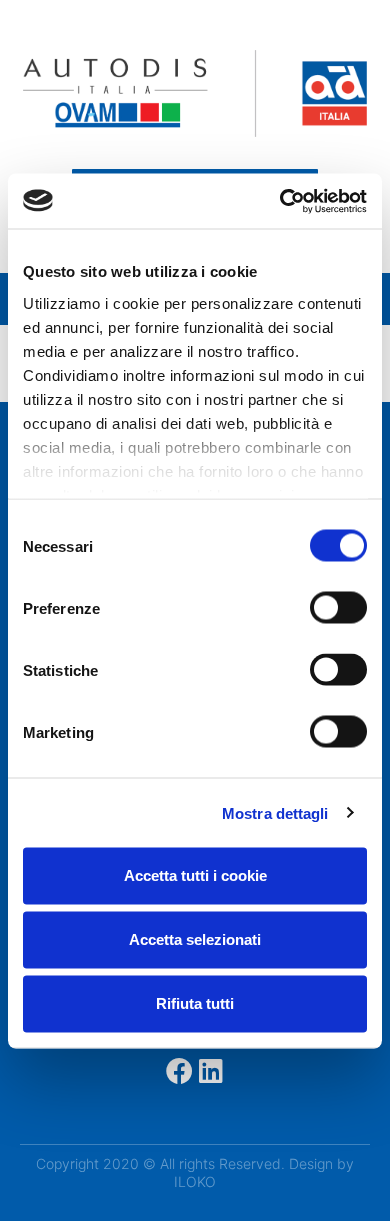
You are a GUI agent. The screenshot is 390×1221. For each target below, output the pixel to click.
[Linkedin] (211, 1070)
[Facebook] (179, 1070)
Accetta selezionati (195, 939)
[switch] (338, 608)
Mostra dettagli (275, 812)
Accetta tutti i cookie (195, 875)
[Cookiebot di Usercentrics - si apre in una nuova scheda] (280, 201)
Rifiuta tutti (195, 1003)
